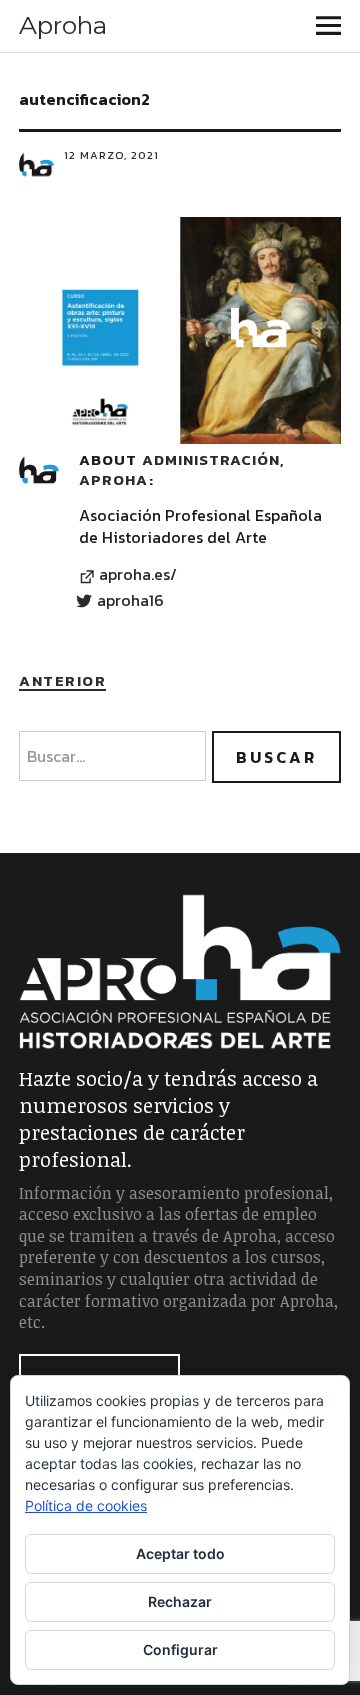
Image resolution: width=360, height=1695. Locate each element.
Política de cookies (86, 1505)
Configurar (180, 1649)
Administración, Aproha (181, 469)
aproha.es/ (138, 575)
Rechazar (180, 1601)
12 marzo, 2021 (111, 155)
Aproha (63, 25)
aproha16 (130, 601)
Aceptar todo (180, 1553)
